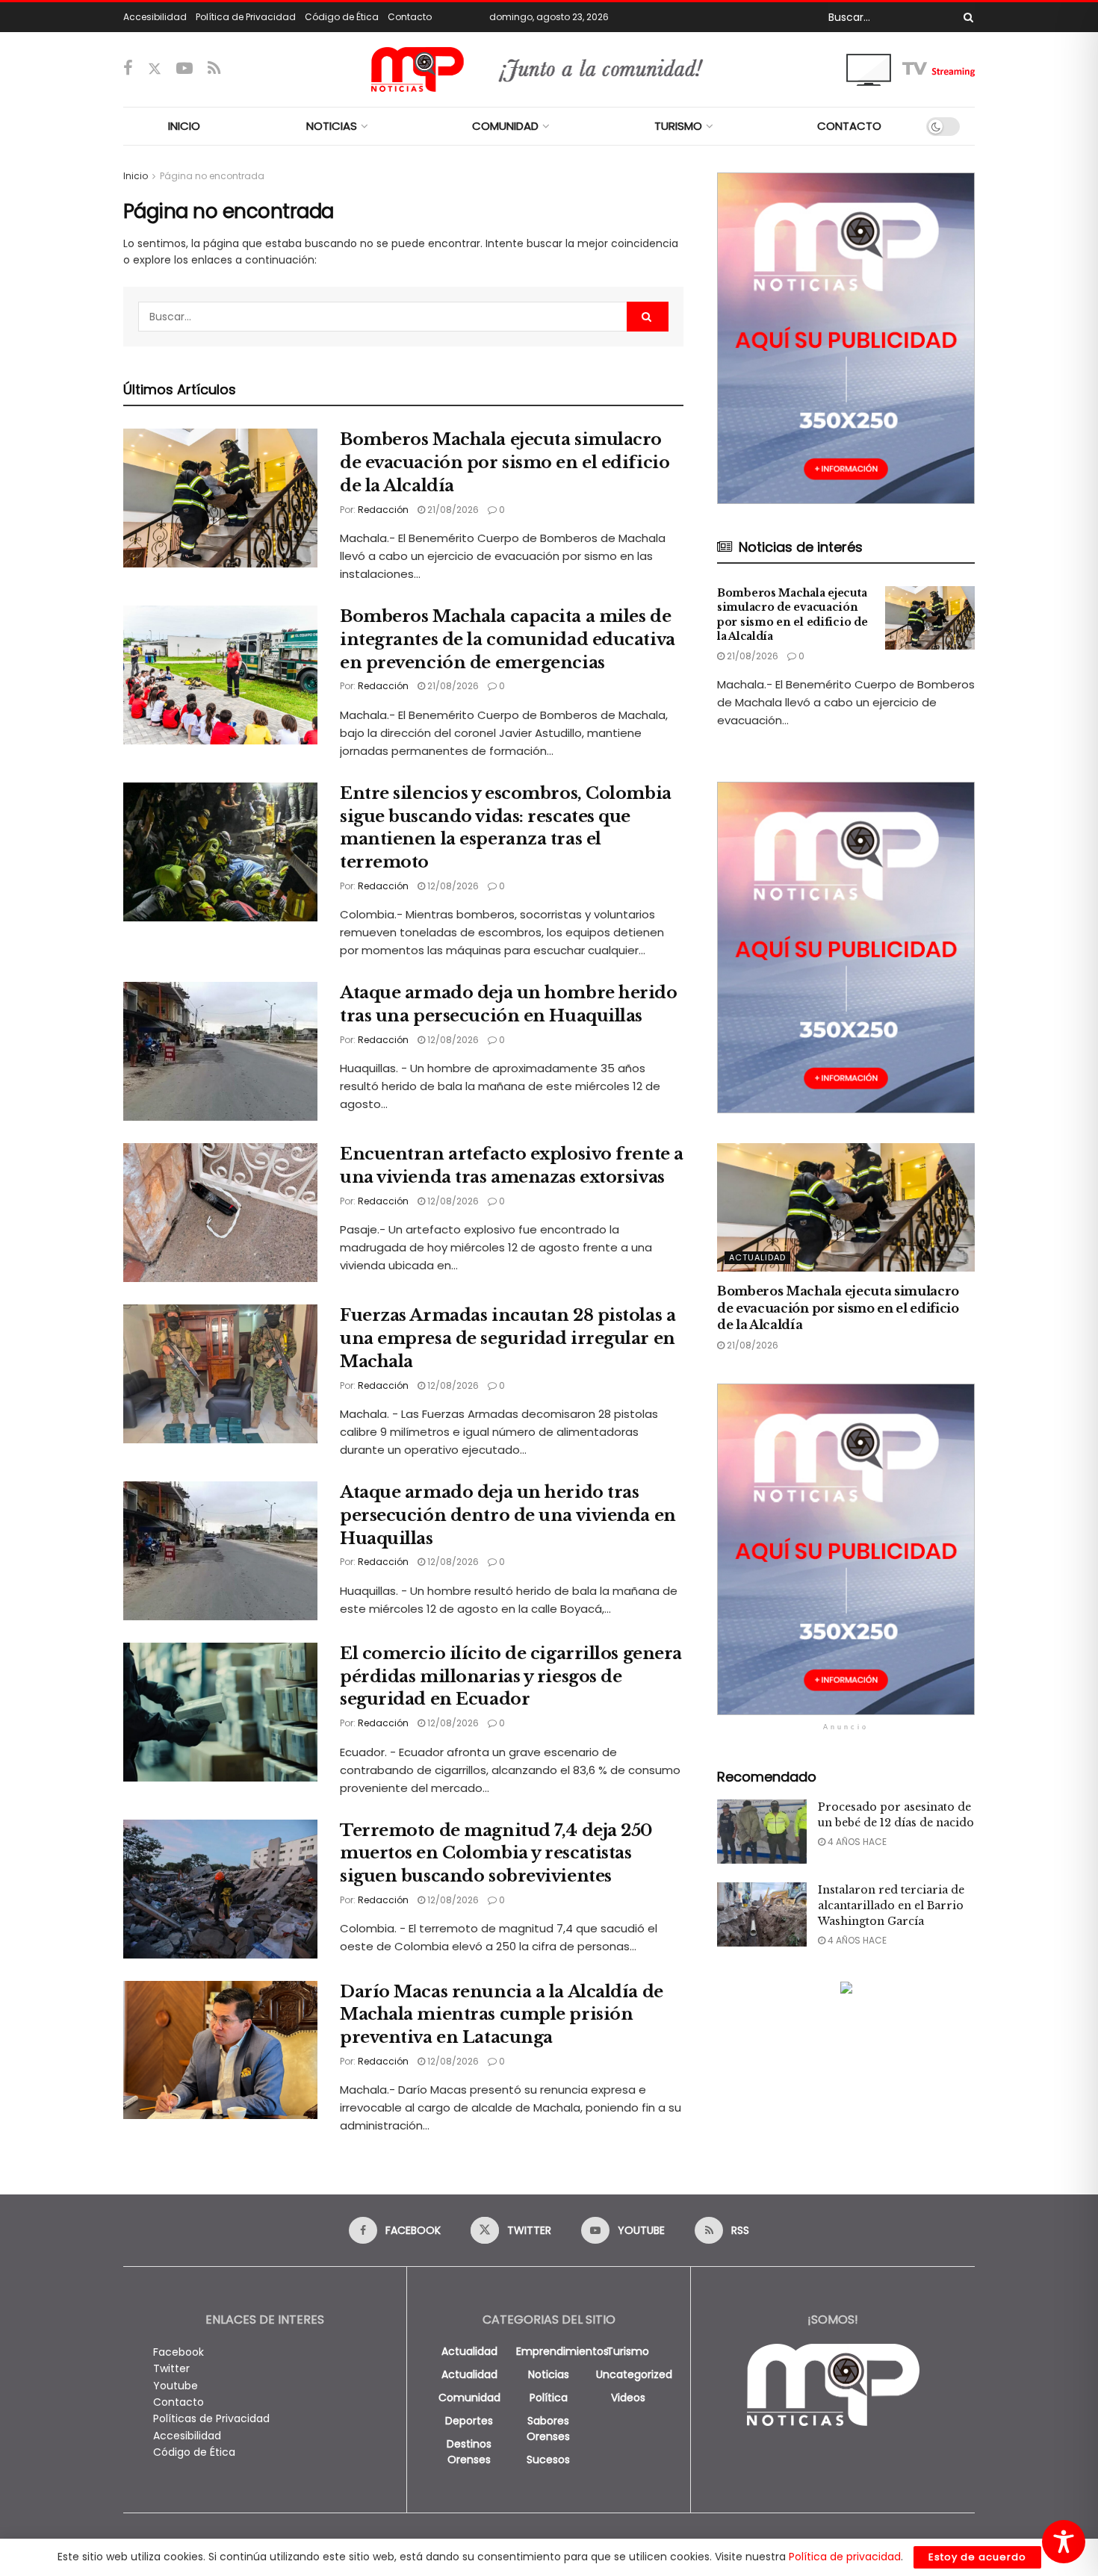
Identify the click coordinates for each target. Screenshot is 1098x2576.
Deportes (469, 2421)
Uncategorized (634, 2374)
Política (549, 2398)
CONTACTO (849, 126)
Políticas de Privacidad (211, 2418)
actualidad (469, 2351)
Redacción (383, 510)
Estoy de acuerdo (977, 2557)
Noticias (549, 2374)
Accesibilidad (155, 17)
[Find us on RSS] (214, 69)
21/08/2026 (452, 510)
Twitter (171, 2368)
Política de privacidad (845, 2557)
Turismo (628, 2351)
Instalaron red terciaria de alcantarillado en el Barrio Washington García (891, 1905)
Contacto (410, 17)
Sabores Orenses (548, 2429)
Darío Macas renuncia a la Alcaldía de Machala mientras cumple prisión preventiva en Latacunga (502, 2015)
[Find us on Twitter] (155, 69)
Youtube (176, 2386)
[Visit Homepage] (549, 69)
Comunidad (469, 2398)
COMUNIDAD (505, 126)
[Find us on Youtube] (184, 69)
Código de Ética (342, 17)
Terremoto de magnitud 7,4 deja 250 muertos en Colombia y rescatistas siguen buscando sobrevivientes (496, 1854)
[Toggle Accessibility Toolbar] (1064, 2542)
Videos (628, 2398)
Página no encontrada (212, 176)
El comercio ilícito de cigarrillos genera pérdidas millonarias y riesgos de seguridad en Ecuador (511, 1677)
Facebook (179, 2352)
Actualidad (757, 1257)
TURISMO (678, 126)
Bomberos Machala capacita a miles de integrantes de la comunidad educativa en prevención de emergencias (508, 640)
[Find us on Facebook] (128, 69)
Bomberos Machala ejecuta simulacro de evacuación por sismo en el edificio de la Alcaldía (505, 463)
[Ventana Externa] (911, 69)
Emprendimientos (562, 2351)
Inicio (136, 176)
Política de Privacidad (246, 17)
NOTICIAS (332, 126)
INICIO (184, 126)
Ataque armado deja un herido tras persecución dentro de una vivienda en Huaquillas (508, 1515)
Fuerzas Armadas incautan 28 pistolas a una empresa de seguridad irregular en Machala (508, 1338)
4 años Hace (856, 1842)
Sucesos (548, 2460)
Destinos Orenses (469, 2452)
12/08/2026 (452, 886)
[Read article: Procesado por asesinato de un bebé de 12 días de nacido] (762, 1832)
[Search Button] (966, 17)
